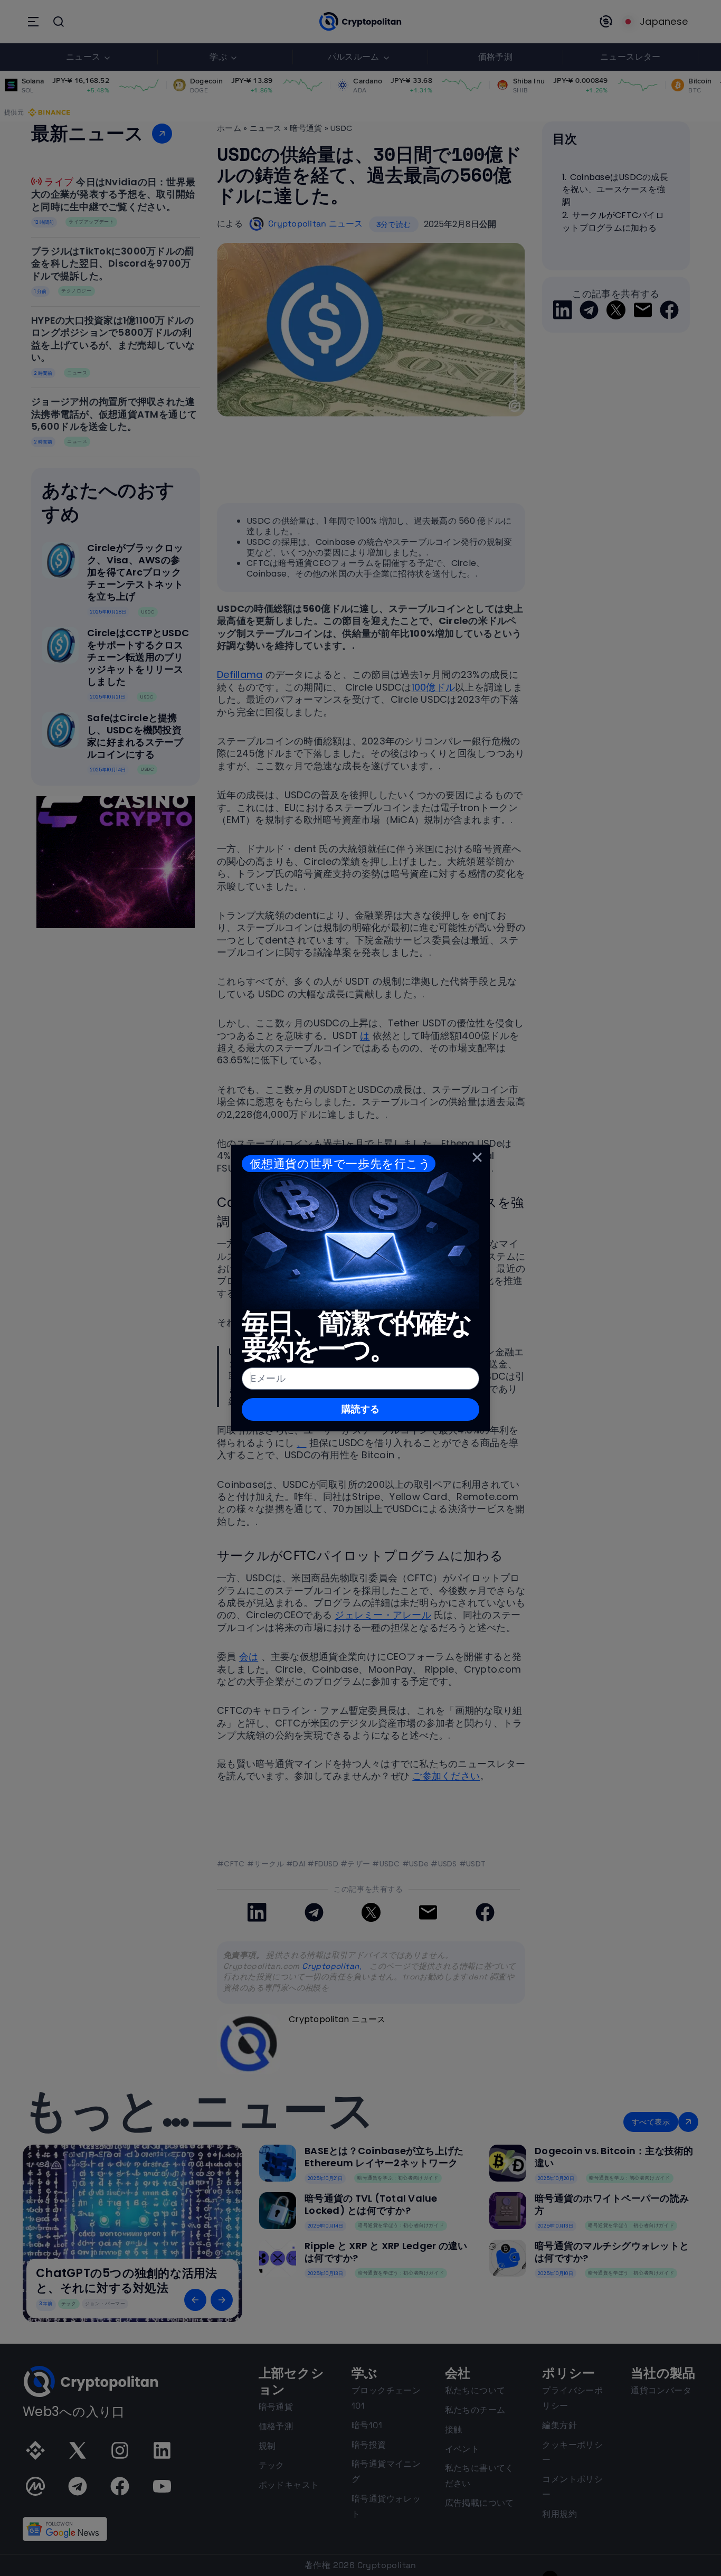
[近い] (477, 1157)
